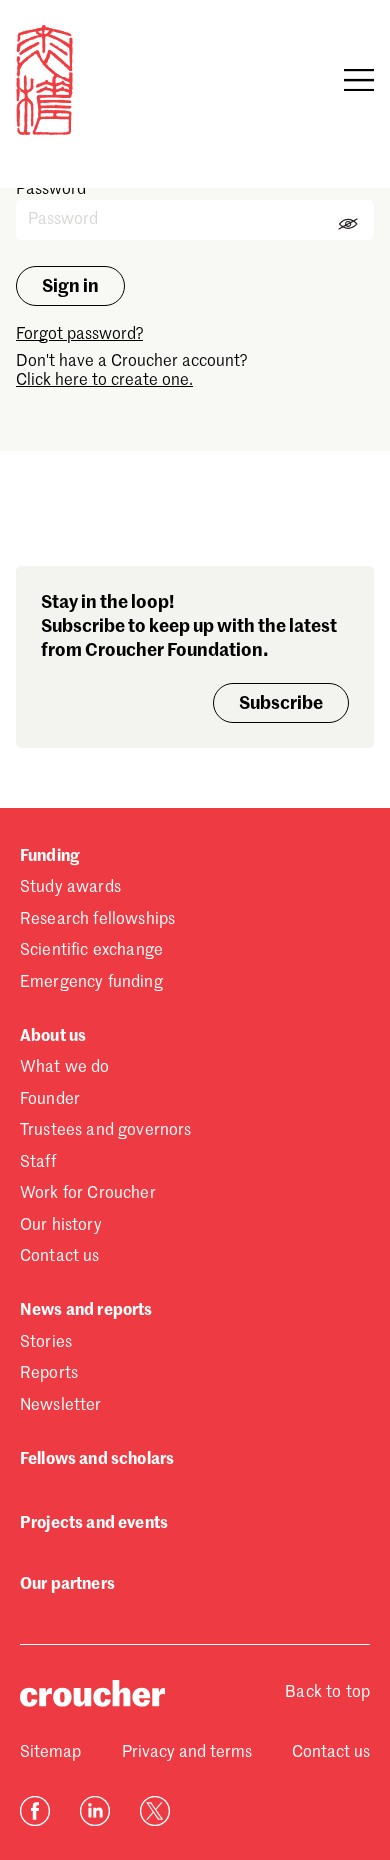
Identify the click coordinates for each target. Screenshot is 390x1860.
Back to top (327, 1693)
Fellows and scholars (97, 1460)
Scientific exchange (91, 951)
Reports (49, 1374)
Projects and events (94, 1524)
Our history (61, 1226)
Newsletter (61, 1406)
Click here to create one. (104, 381)
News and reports (86, 1311)
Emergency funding (91, 983)
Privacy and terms (187, 1753)
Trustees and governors (106, 1131)
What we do (65, 1068)
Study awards (70, 888)
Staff (38, 1163)
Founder (50, 1100)
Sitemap (50, 1753)
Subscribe (281, 704)
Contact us (60, 1257)
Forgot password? (79, 335)
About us (53, 1037)
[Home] (44, 131)
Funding (49, 857)
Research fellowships (97, 920)
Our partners (67, 1585)
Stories (46, 1343)
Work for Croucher (88, 1194)
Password (51, 190)
